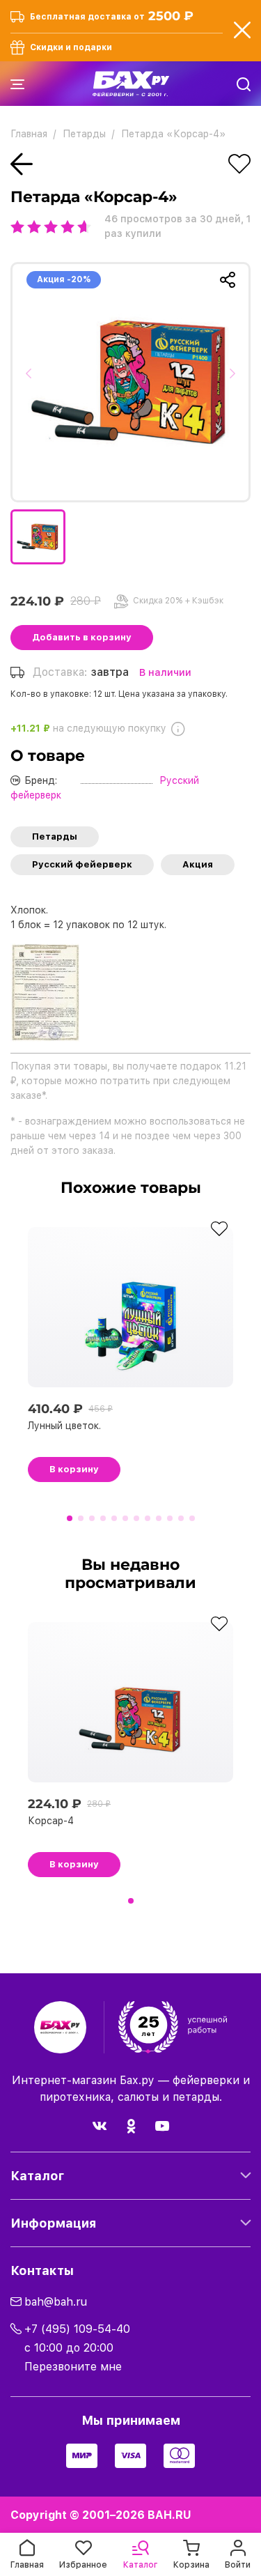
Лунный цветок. (64, 1426)
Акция (198, 864)
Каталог (37, 2176)
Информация (53, 2223)
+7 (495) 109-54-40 (77, 2329)
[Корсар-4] (130, 382)
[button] (33, 382)
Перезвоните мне (73, 2367)
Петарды (55, 836)
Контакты (42, 2270)
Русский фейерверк (82, 864)
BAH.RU (169, 2515)
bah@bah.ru (56, 2302)
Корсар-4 (51, 1821)
